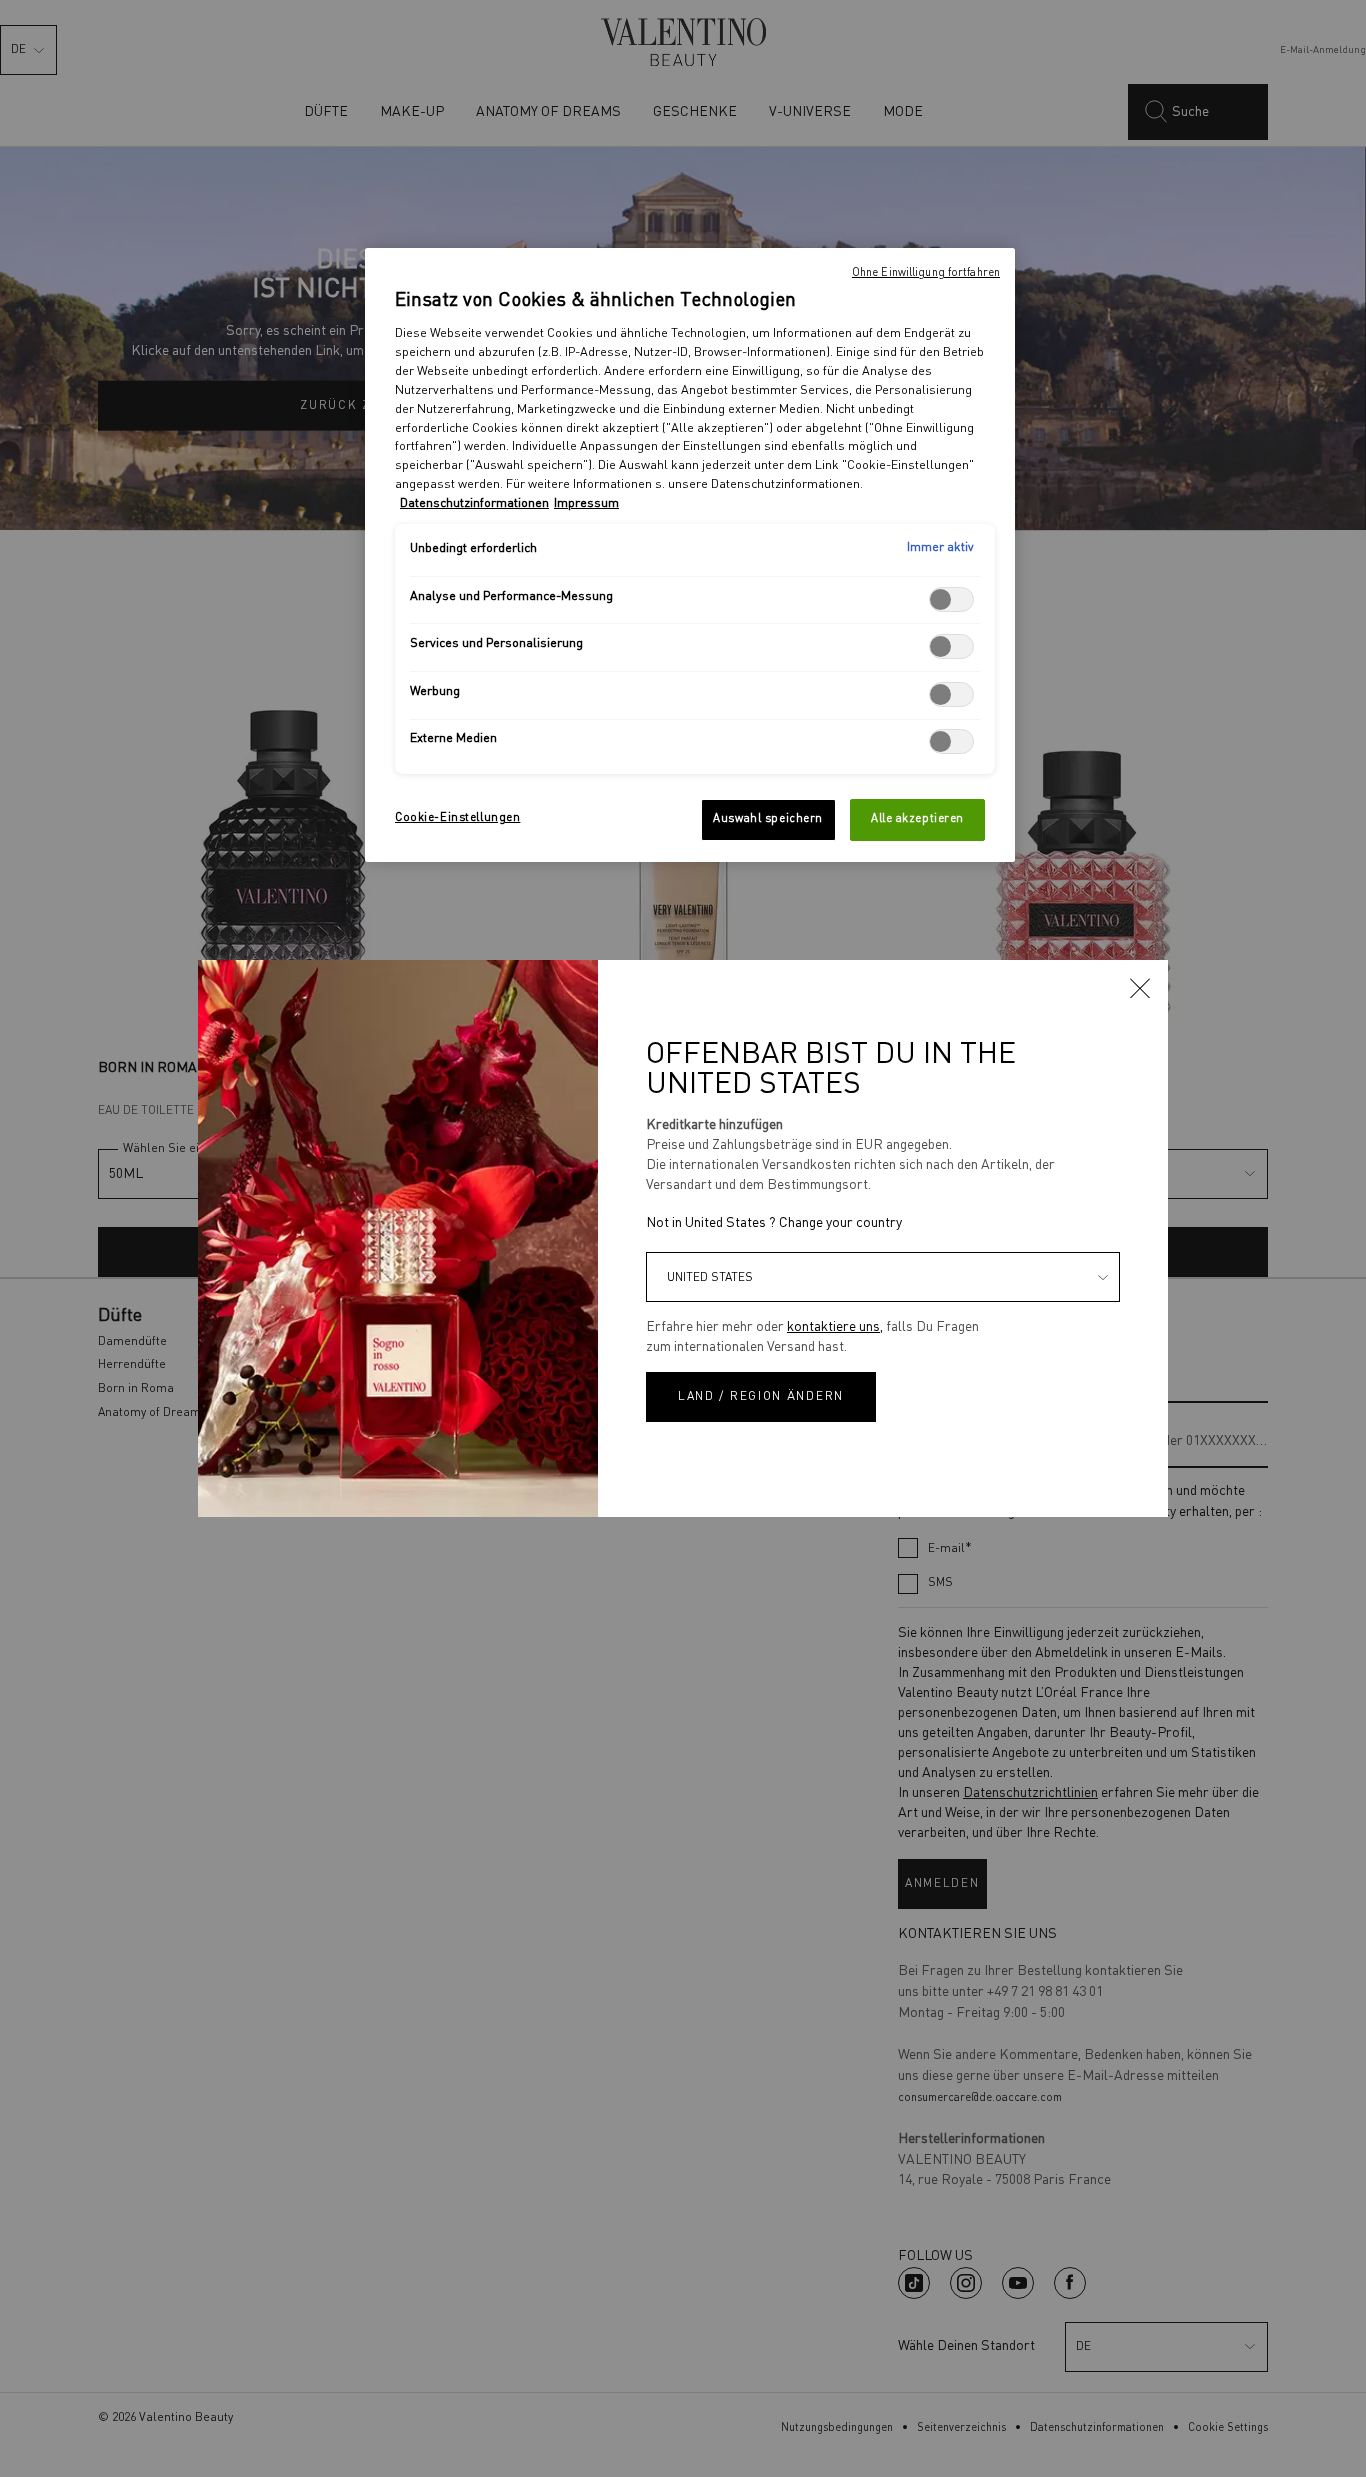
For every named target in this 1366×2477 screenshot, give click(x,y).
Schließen (1140, 988)
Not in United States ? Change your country (774, 1223)
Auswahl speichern (768, 819)
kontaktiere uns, (835, 1327)
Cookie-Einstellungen (457, 818)
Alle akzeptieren (917, 819)
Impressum (586, 503)
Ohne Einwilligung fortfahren (926, 273)
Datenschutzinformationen (474, 503)
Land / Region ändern (761, 1397)
